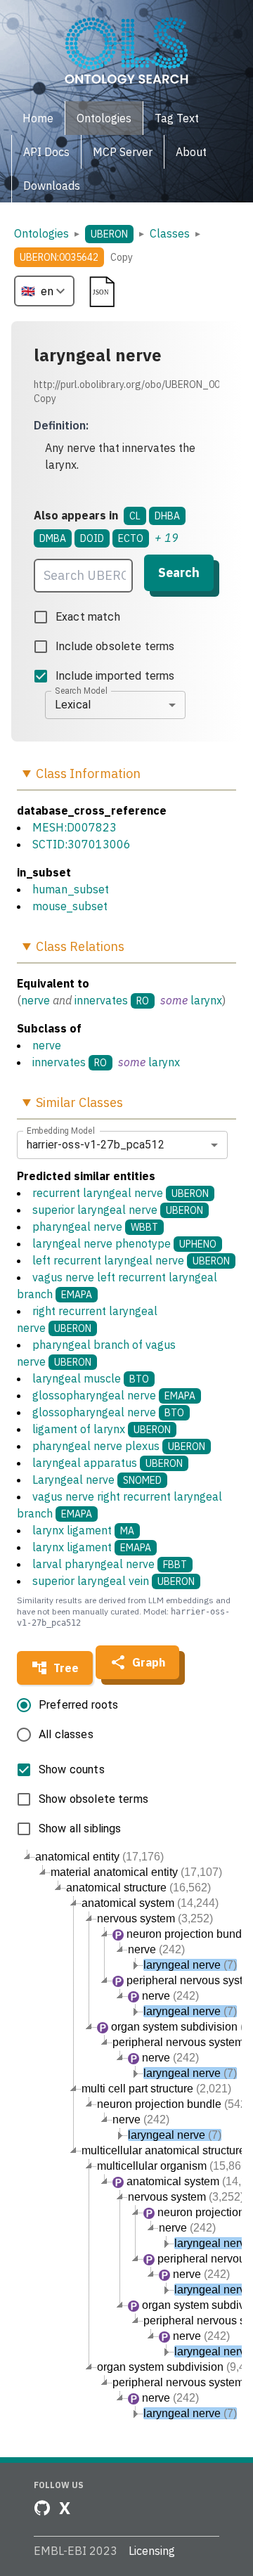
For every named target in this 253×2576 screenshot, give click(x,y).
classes (170, 233)
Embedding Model (61, 1130)
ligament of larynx (102, 1429)
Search (179, 572)
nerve (35, 1000)
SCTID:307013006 (82, 844)
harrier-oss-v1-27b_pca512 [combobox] (96, 1145)
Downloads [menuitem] (52, 186)
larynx (206, 1000)
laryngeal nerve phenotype (124, 1243)
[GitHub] (42, 2508)
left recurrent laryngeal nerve (131, 1260)
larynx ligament (83, 1530)
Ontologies (41, 233)
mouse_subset (70, 906)
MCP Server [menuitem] (123, 152)
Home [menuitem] (38, 118)
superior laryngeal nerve (118, 1210)
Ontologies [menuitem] (104, 118)
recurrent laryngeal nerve (121, 1193)
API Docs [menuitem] (46, 152)
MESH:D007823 (74, 827)
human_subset (71, 889)
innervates (101, 1000)
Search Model (81, 690)
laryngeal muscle (91, 1378)
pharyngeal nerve (95, 1226)
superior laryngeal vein (113, 1581)
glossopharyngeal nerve (114, 1395)
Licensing (152, 2551)
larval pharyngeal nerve (110, 1564)
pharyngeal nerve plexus (119, 1446)
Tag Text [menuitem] (177, 118)
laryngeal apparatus (108, 1463)
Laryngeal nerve (97, 1480)
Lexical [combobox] (73, 705)
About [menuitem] (191, 152)
